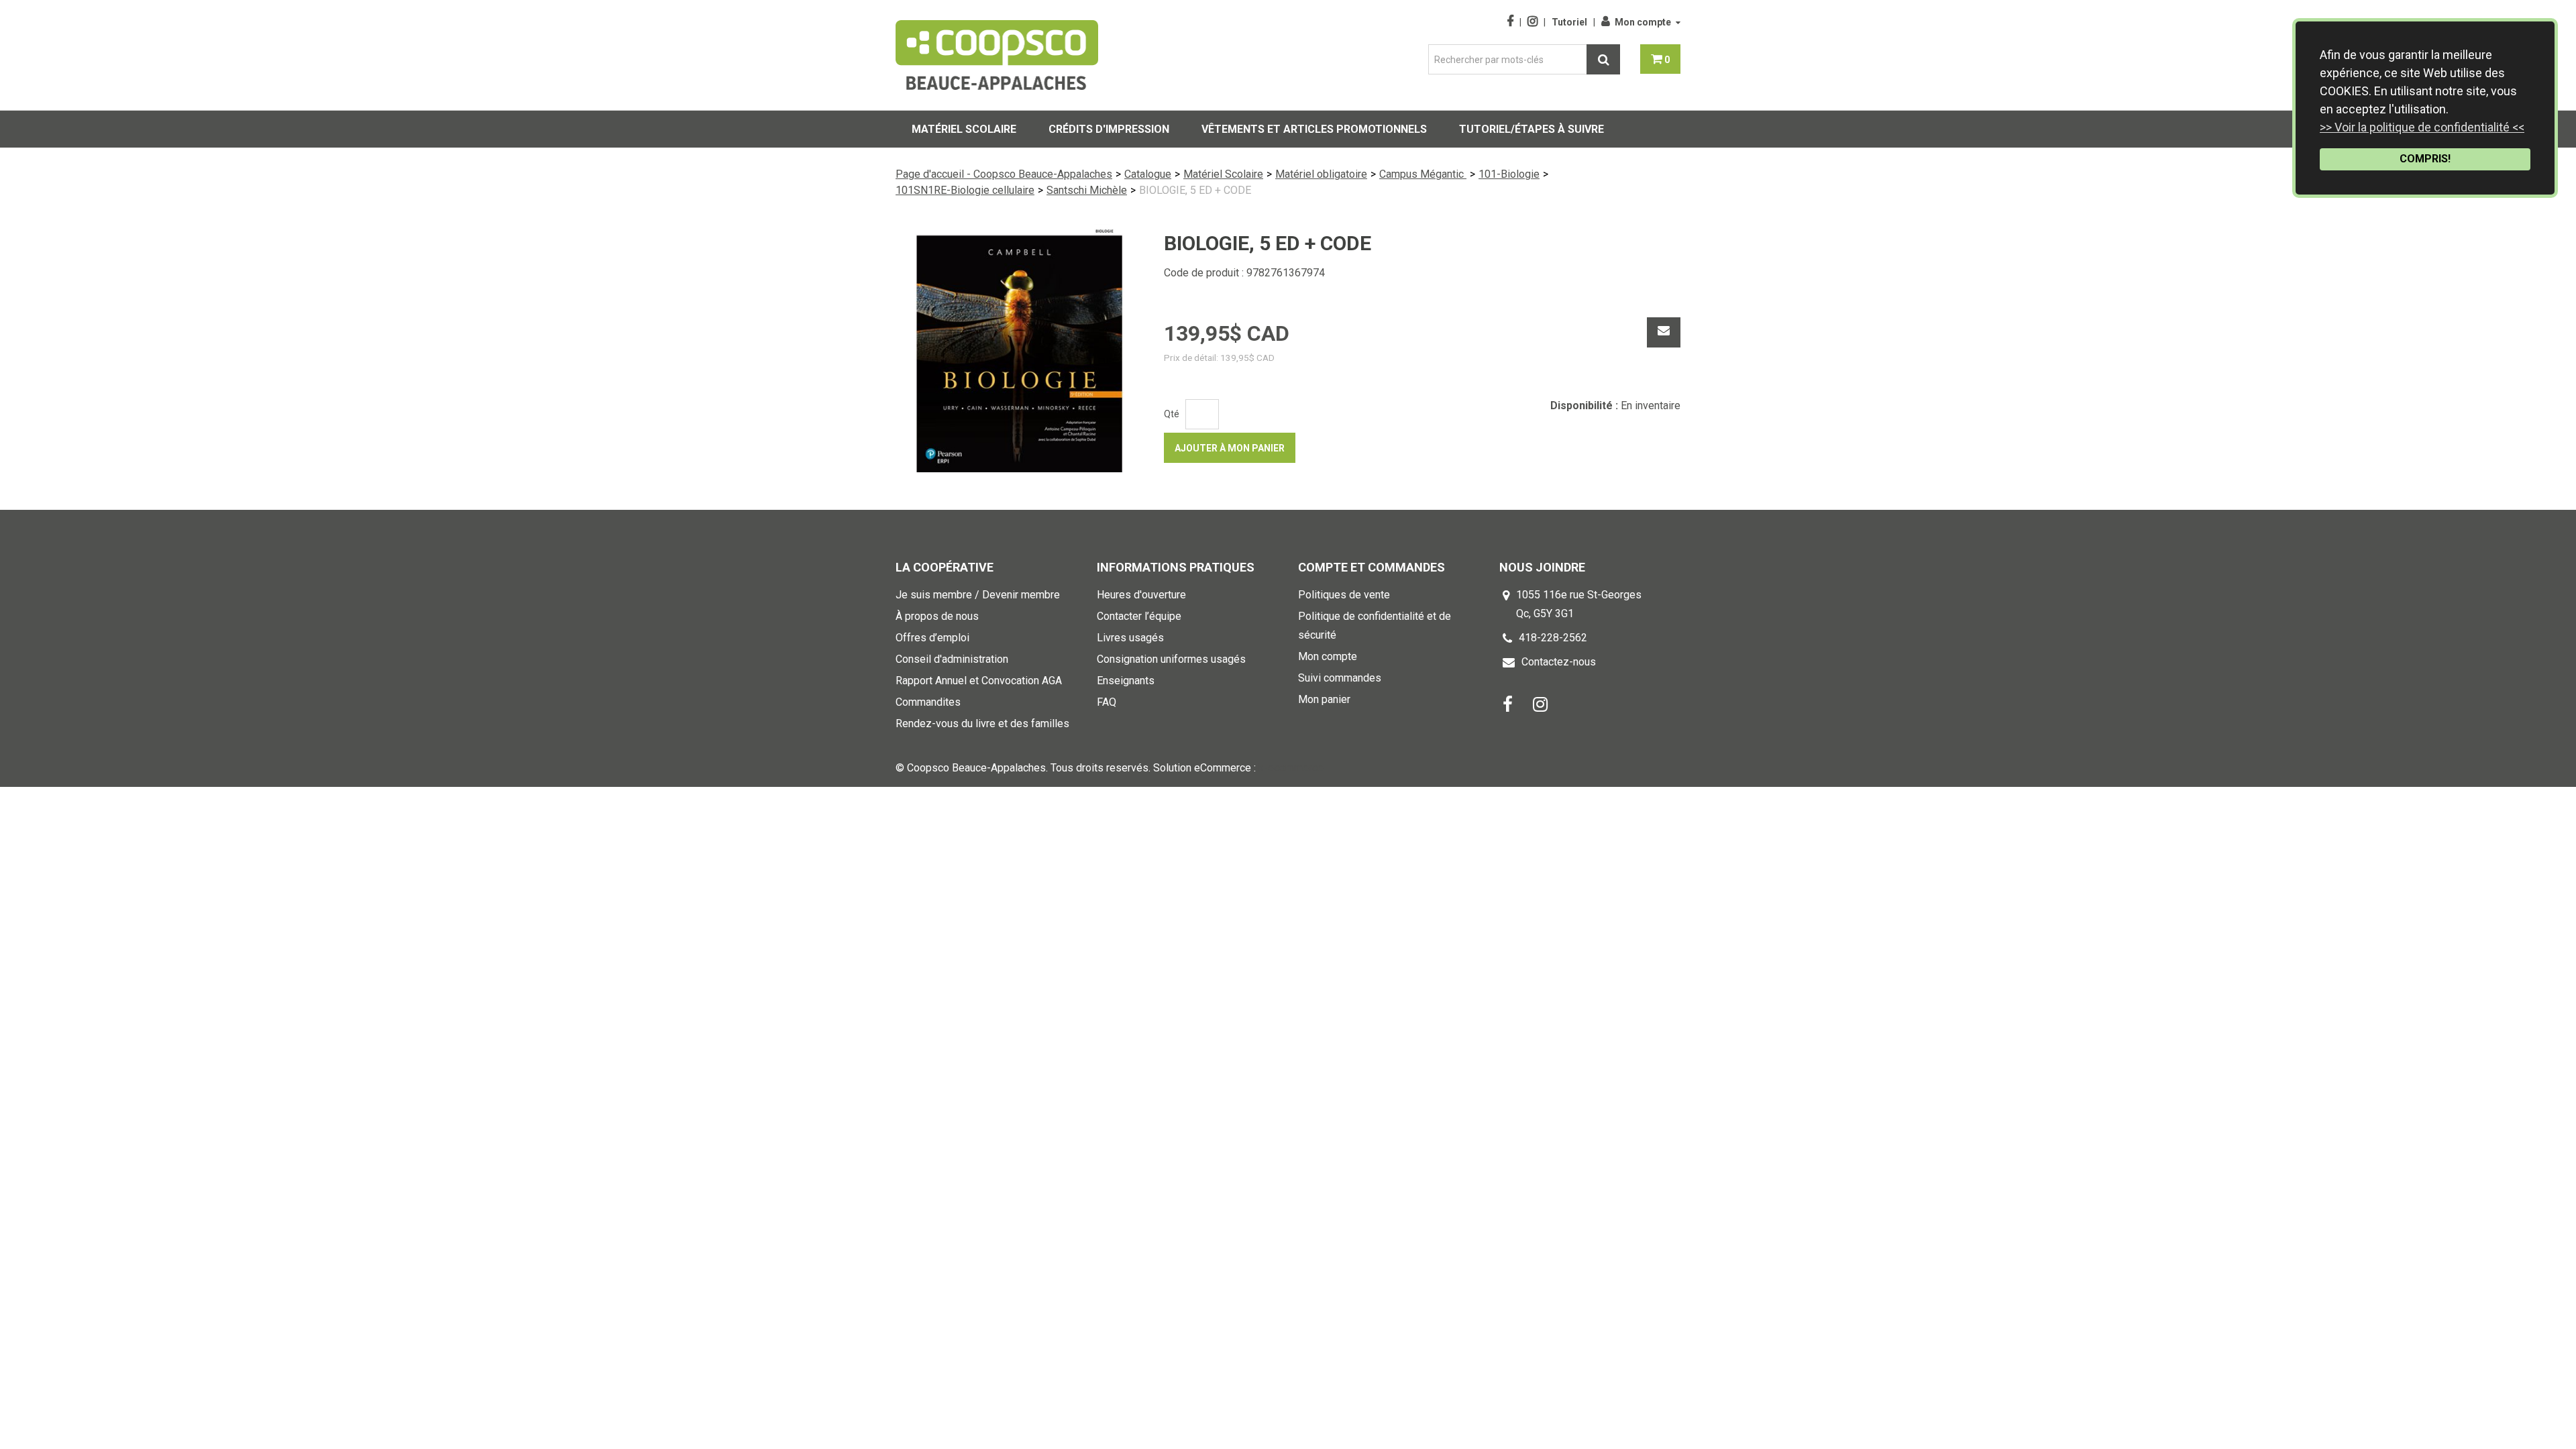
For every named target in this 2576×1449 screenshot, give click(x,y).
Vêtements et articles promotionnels (1314, 129)
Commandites (928, 702)
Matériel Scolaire (1223, 174)
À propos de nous (937, 616)
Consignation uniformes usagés (1171, 659)
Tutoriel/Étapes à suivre (1532, 129)
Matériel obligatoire (1321, 174)
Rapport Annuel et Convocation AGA (979, 681)
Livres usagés (1130, 638)
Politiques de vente (1344, 595)
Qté (1172, 414)
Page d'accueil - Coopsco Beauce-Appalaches (1004, 174)
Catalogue (1148, 174)
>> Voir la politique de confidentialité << (2422, 127)
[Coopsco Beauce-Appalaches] (997, 55)
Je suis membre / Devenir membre (978, 595)
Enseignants (1126, 681)
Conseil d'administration (952, 659)
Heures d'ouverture (1141, 595)
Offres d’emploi (932, 638)
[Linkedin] (1540, 703)
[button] (1660, 59)
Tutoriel (1569, 22)
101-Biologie (1509, 174)
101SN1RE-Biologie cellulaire (965, 190)
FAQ (1107, 702)
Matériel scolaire (964, 129)
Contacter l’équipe (1139, 616)
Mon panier (1324, 699)
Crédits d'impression (1109, 129)
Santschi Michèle (1087, 190)
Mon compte (1643, 22)
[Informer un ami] (1664, 332)
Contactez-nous (1559, 662)
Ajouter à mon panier (1230, 448)
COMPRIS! (2425, 159)
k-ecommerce (1291, 768)
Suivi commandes (1340, 678)
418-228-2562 (1553, 638)
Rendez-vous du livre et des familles (982, 723)
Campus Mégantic (1423, 174)
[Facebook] (1508, 703)
